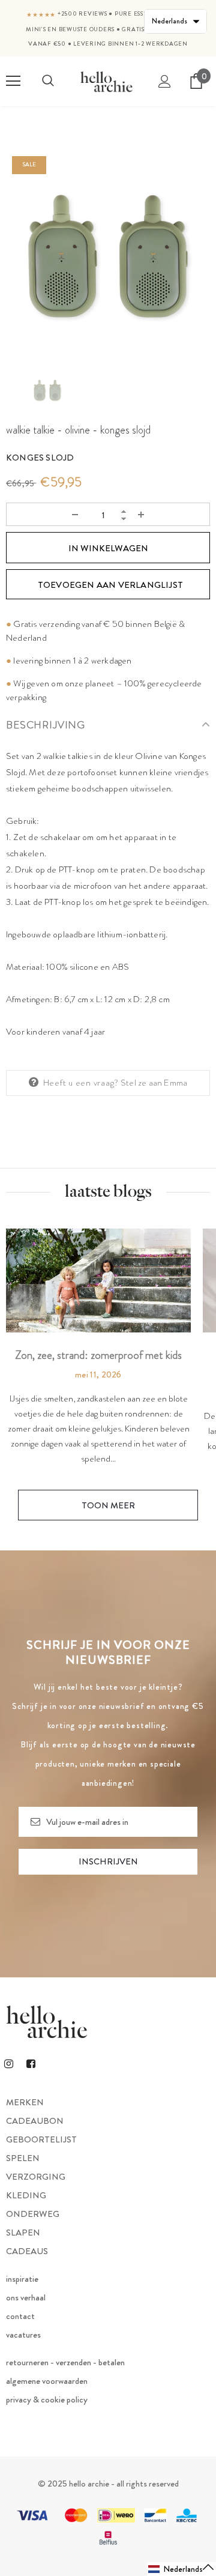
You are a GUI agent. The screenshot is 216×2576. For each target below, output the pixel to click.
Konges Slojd (40, 458)
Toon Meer (108, 1505)
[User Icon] (165, 81)
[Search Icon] (48, 81)
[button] (181, 2569)
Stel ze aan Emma (154, 1083)
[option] (108, 252)
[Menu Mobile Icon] (13, 81)
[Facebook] (31, 2063)
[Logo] (106, 82)
